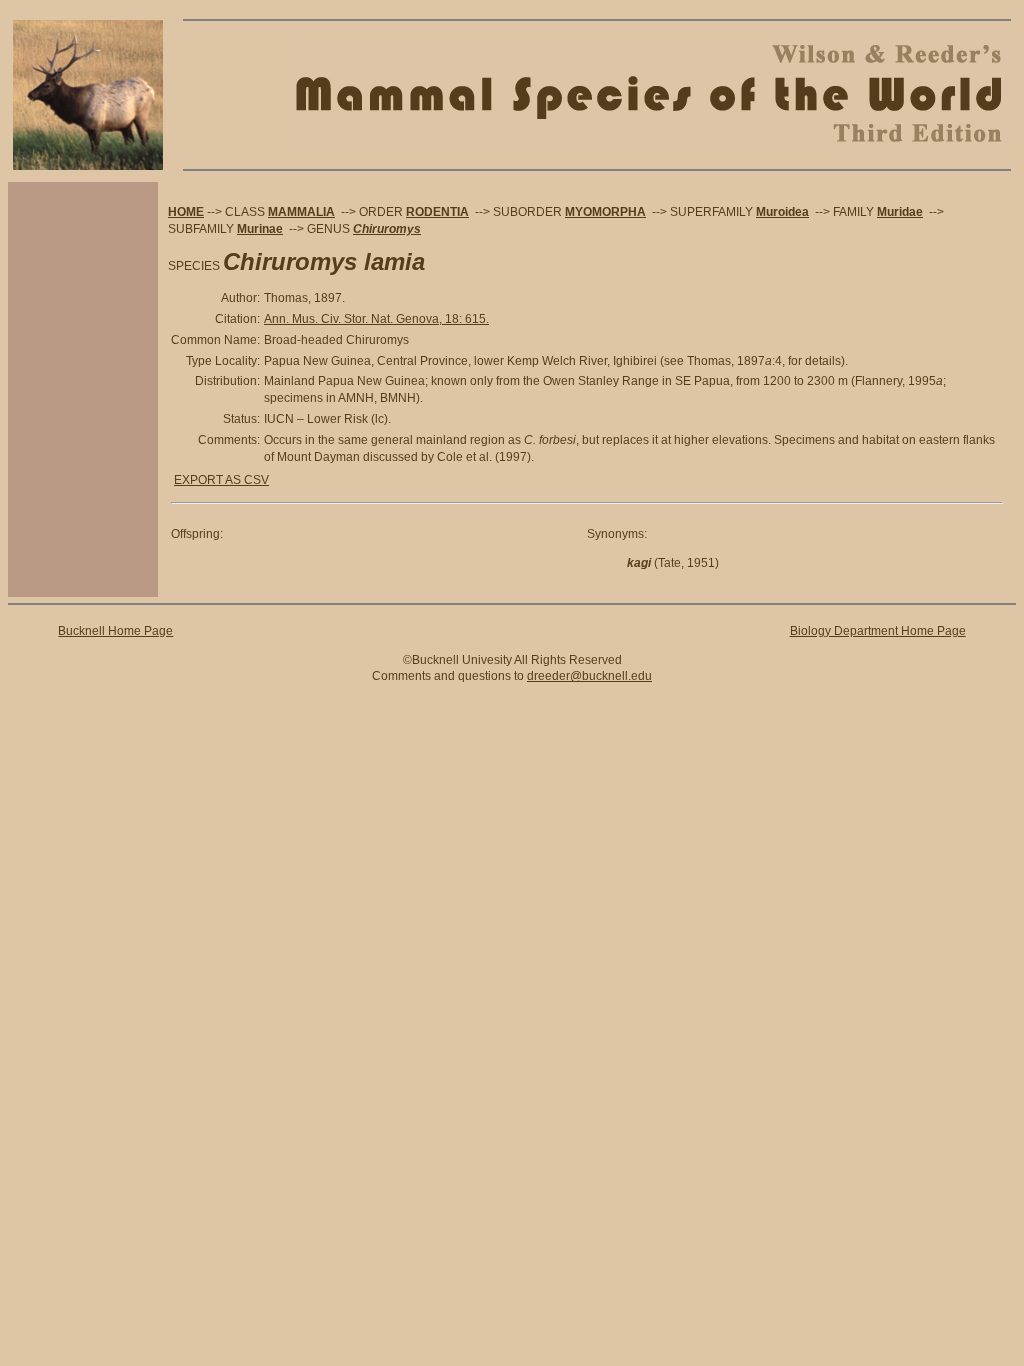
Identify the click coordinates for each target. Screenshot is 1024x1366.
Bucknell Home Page (115, 631)
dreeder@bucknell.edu (589, 676)
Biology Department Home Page (878, 631)
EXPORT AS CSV (221, 480)
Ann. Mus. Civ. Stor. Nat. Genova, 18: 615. (376, 319)
